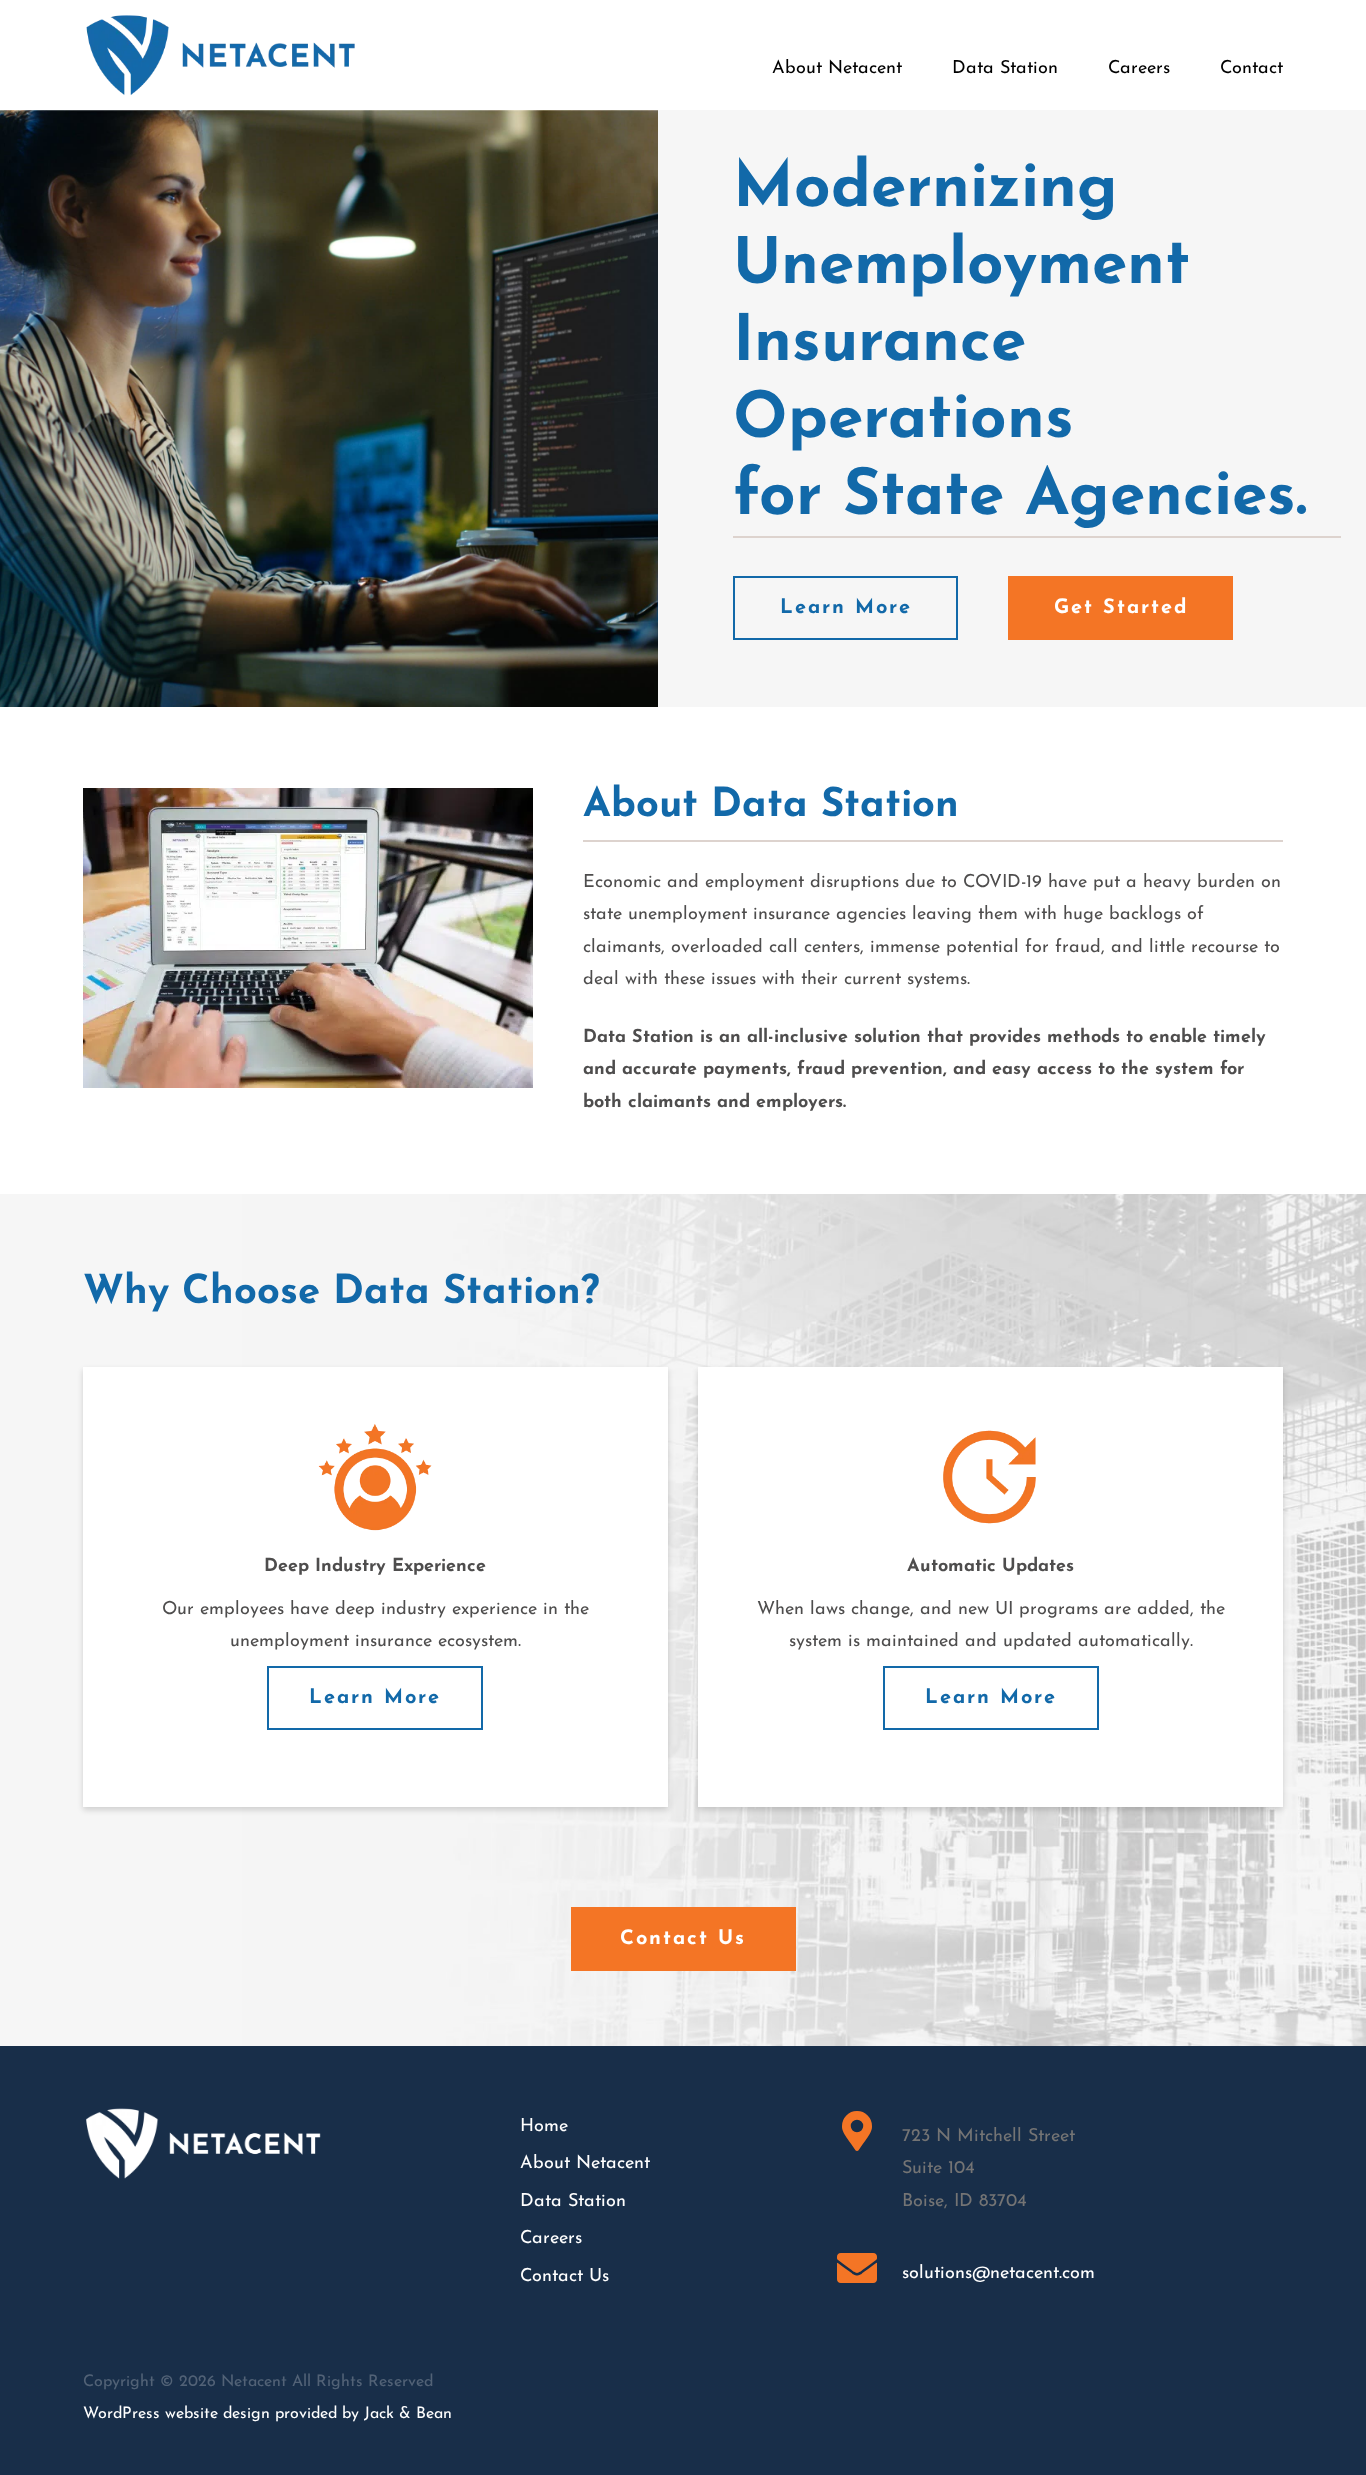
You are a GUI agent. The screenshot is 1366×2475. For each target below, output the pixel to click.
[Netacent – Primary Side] (220, 21)
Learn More (375, 1698)
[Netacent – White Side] (203, 2115)
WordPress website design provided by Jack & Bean (267, 2414)
